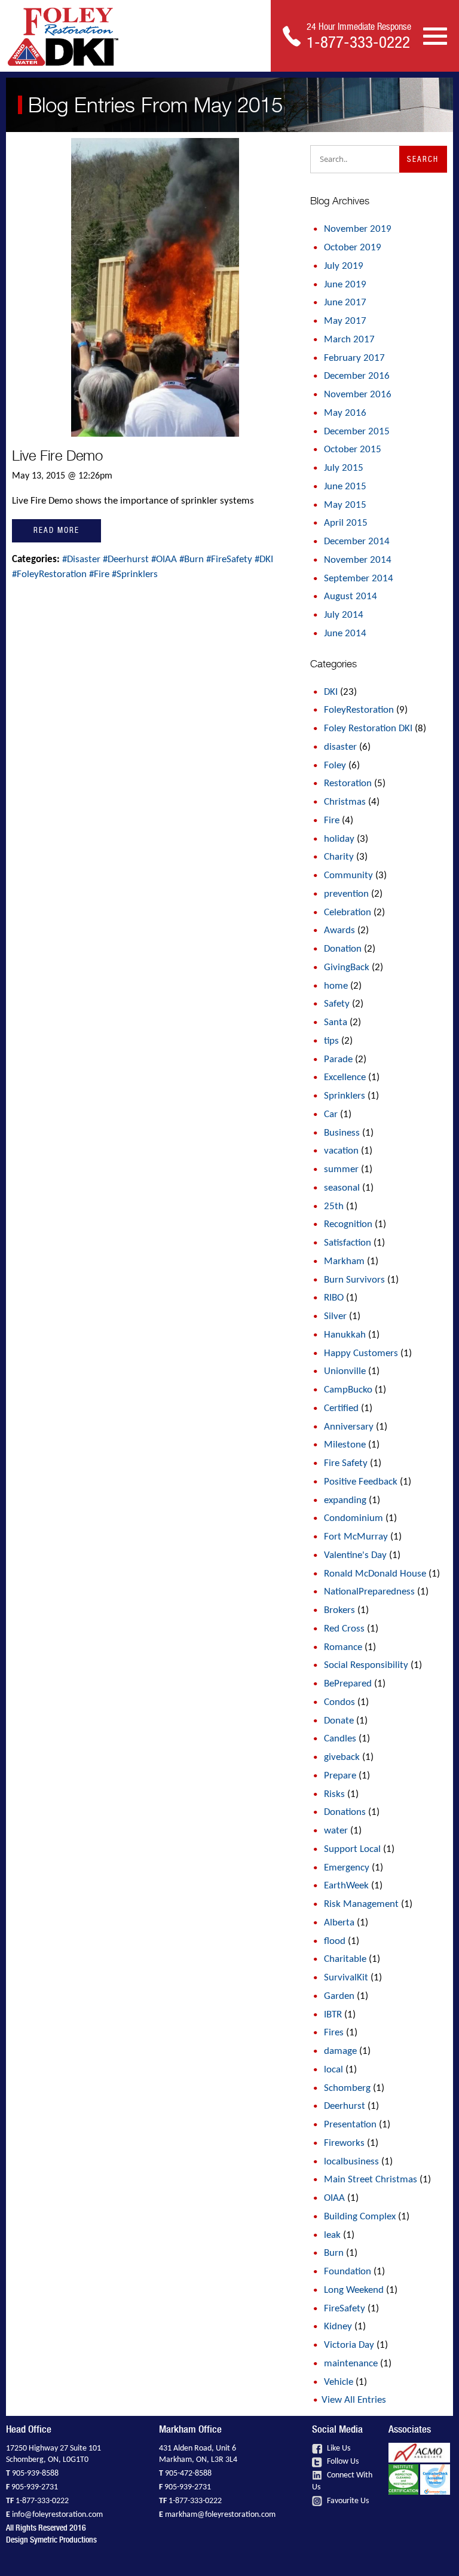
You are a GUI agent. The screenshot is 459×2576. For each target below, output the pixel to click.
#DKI (264, 559)
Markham (344, 1261)
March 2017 (349, 340)
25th (334, 1206)
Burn (334, 2253)
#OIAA (165, 559)
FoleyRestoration (359, 710)
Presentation (350, 2125)
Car (331, 1114)
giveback (342, 1757)
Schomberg (347, 2088)
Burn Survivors (354, 1280)
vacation (341, 1151)
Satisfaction (348, 1243)
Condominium (354, 1518)
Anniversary (349, 1427)
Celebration (348, 913)
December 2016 (357, 376)
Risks (334, 1794)
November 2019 (358, 229)
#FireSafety (230, 559)
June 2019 (345, 285)
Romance (343, 1647)
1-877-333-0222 (42, 2501)
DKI (331, 692)
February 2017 (354, 358)
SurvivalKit (346, 1978)
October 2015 (353, 450)
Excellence (345, 1077)
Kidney (338, 2327)
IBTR (333, 2015)
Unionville (345, 1371)
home (336, 986)
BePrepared (348, 1684)
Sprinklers (345, 1096)
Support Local (352, 1849)
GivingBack (347, 967)
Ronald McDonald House (375, 1574)
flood (335, 1941)
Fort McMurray (356, 1537)
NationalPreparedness (369, 1592)
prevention (346, 894)
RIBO (334, 1298)
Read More (56, 530)
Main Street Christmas (371, 2180)
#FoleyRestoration (51, 574)
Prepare (340, 1776)
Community (348, 875)
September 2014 (359, 579)
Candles (340, 1739)
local (333, 2070)
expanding (345, 1500)
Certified (341, 1408)
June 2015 (345, 487)
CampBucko (348, 1390)
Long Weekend (354, 2290)
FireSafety (345, 2309)
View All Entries (354, 2400)
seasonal (342, 1188)
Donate (339, 1721)
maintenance (351, 2364)
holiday (339, 839)
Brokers (339, 1610)
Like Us (338, 2448)
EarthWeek (346, 1886)
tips (331, 1041)
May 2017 (345, 321)
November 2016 (358, 395)
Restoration (348, 783)
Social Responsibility (366, 1665)
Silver (335, 1316)
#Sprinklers (135, 574)
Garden (339, 1996)
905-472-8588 (188, 2474)
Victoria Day (349, 2345)
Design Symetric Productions (51, 2540)
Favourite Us (347, 2501)
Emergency (347, 1868)
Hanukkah (345, 1335)
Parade (338, 1059)
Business (342, 1133)
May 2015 (345, 505)
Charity (339, 857)
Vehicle (339, 2382)
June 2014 (345, 634)
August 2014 (351, 597)
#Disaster (82, 559)
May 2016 (345, 413)
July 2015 (344, 468)
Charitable (345, 1959)
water (336, 1831)
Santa (336, 1022)
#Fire (100, 574)
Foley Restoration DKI (368, 729)
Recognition (348, 1224)
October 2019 (353, 248)
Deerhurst (345, 2106)
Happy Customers (361, 1353)
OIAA (334, 2198)
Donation (343, 949)
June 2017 (345, 303)
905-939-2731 (35, 2487)
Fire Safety (346, 1463)
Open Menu (435, 35)
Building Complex (360, 2217)
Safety (337, 1004)
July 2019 (344, 266)
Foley (335, 766)
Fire (332, 821)
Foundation (348, 2272)
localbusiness (351, 2162)
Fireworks (344, 2143)
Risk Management (361, 1904)
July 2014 (344, 615)
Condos (339, 1702)
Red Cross (344, 1629)
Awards (339, 930)
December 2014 (357, 542)
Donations (345, 1812)
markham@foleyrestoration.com (220, 2515)
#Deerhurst (127, 559)
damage (340, 2051)
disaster (340, 747)
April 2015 (346, 523)
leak (332, 2235)
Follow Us (342, 2462)
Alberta (339, 1923)
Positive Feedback (361, 1482)
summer (341, 1169)
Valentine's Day (355, 1555)
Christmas (345, 802)
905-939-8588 (35, 2474)
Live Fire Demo (57, 456)
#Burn (193, 559)
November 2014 (358, 560)
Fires (334, 2033)
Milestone (345, 1445)
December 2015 (357, 432)
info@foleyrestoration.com (57, 2515)
